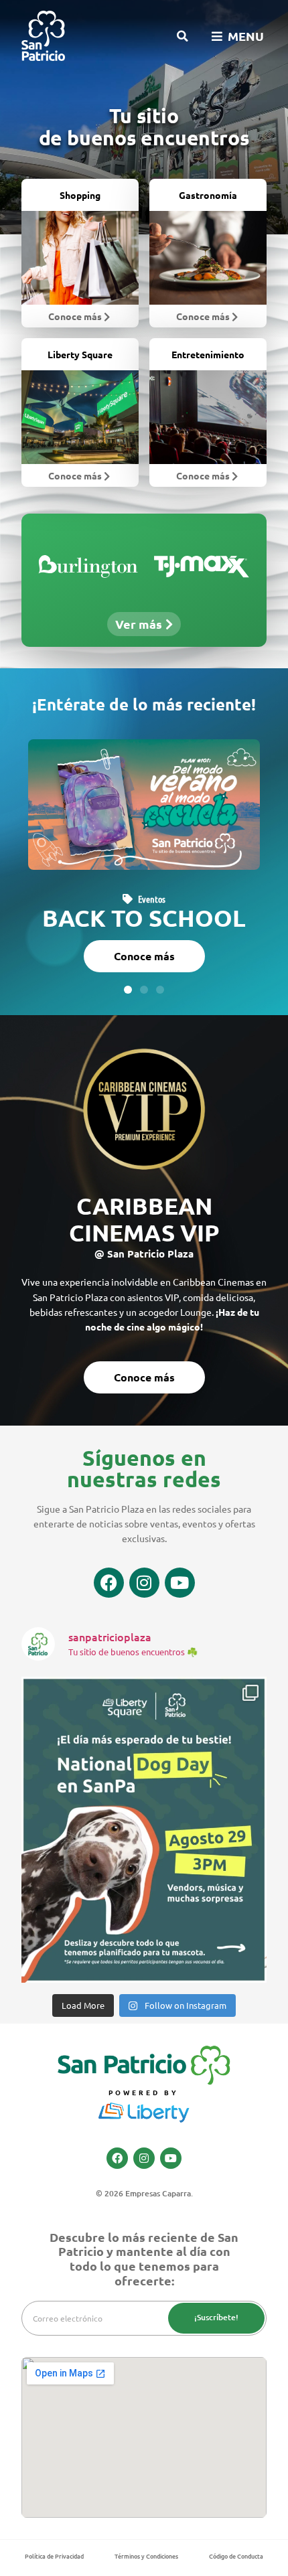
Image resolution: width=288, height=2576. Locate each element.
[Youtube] (180, 1583)
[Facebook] (109, 1583)
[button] (182, 36)
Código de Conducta (236, 2556)
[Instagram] (144, 1583)
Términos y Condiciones (146, 2556)
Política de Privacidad (54, 2556)
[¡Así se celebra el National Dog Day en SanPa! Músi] (144, 1830)
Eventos (152, 899)
